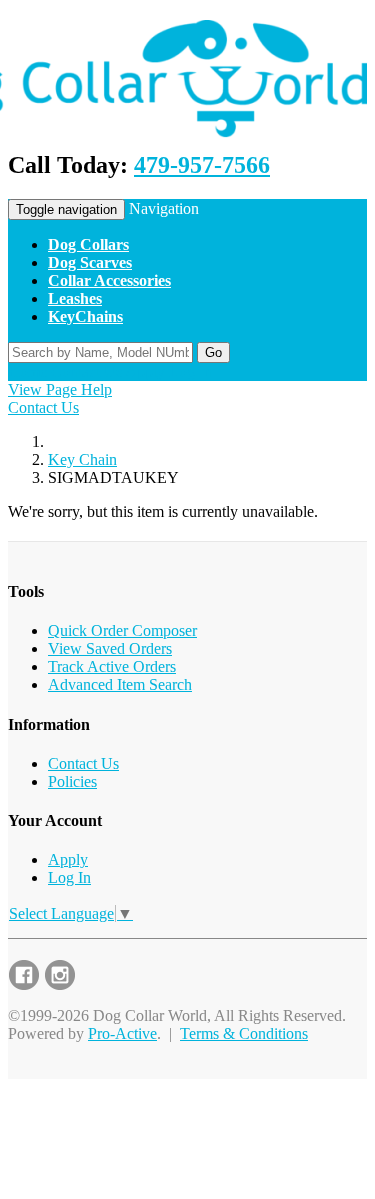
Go (213, 352)
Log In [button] (190, 371)
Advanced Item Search (120, 684)
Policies (72, 781)
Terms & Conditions (244, 1033)
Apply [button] (145, 371)
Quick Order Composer (122, 630)
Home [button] (27, 371)
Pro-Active (122, 1033)
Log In (69, 877)
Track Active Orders (112, 666)
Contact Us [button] (86, 371)
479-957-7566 (202, 165)
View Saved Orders (110, 648)
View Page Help (60, 389)
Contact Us (43, 407)
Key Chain (82, 459)
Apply (68, 859)
